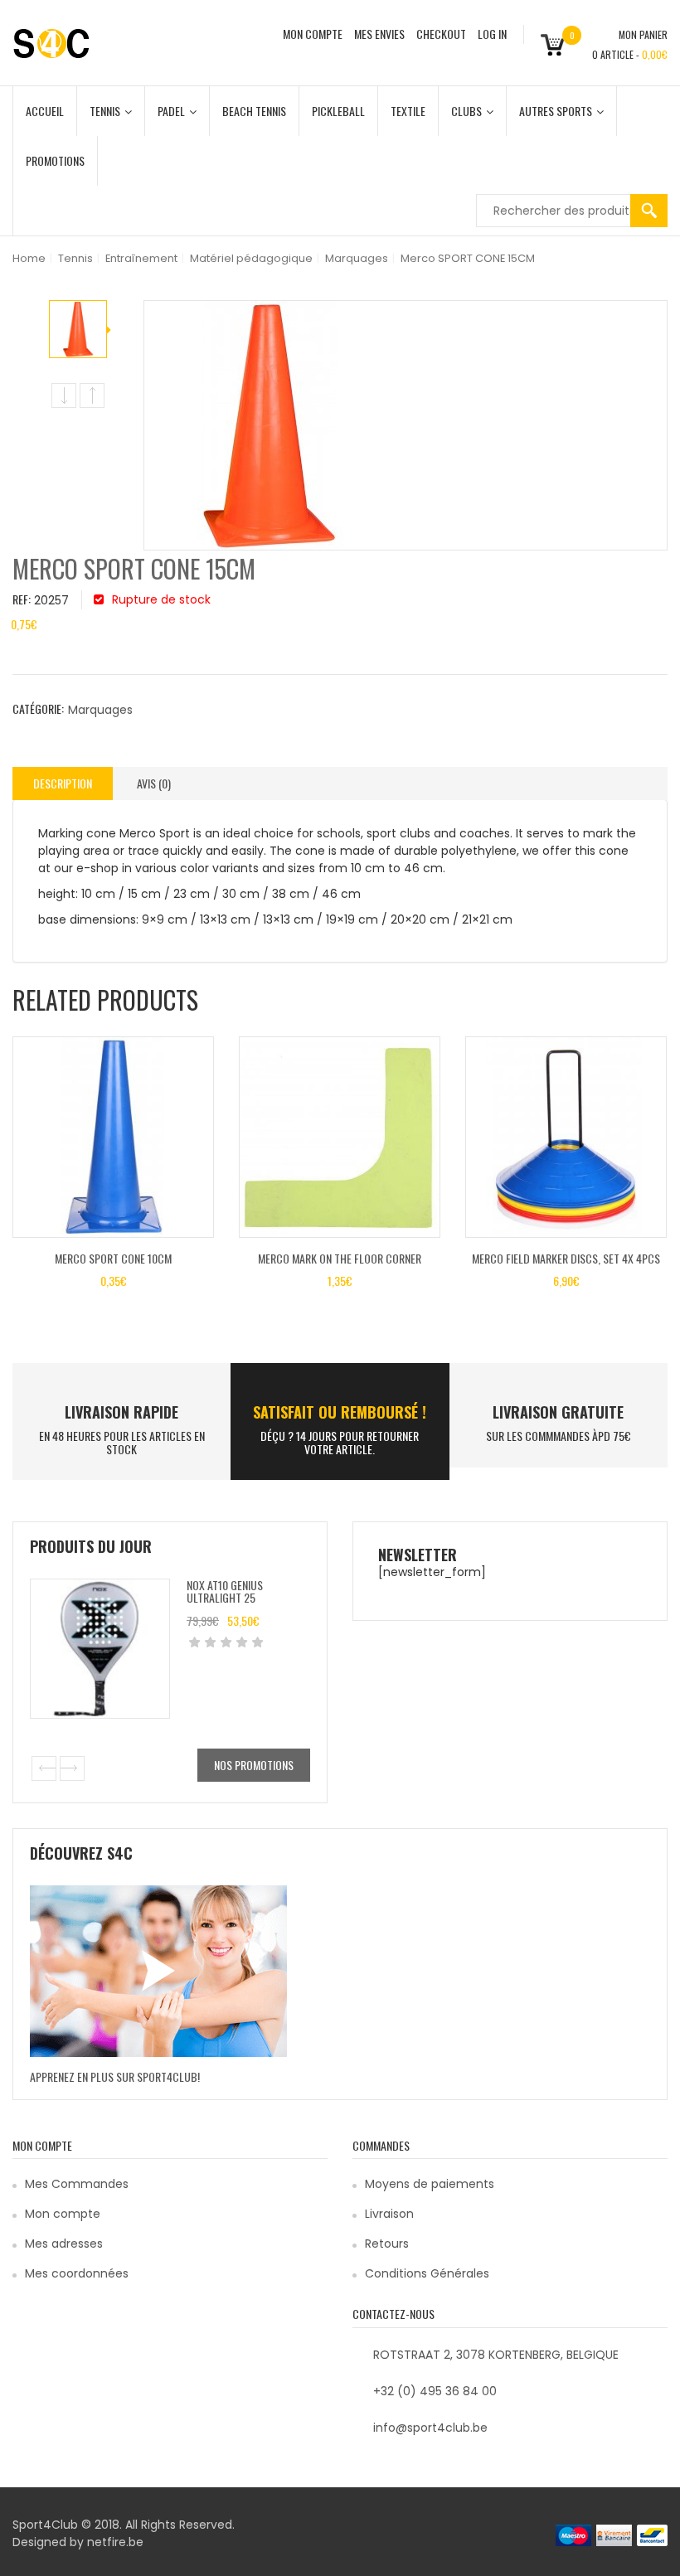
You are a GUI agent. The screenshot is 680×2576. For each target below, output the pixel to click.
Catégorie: (38, 708)
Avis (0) (154, 783)
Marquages (357, 258)
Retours (387, 2244)
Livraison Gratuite (558, 1412)
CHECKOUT (441, 34)
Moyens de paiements (430, 2184)
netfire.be (115, 2542)
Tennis (105, 111)
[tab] (63, 783)
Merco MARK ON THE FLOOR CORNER (340, 1258)
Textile (408, 111)
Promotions (55, 160)
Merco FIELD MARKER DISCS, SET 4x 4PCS (566, 1258)
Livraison (389, 2214)
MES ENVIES (379, 34)
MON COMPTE (313, 34)
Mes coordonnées (77, 2273)
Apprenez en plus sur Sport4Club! (115, 2076)
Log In (492, 34)
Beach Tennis (254, 111)
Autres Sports (556, 111)
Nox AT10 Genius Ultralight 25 (225, 1591)
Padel (171, 111)
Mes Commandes (77, 2184)
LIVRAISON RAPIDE (121, 1412)
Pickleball (338, 111)
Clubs (466, 111)
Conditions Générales (427, 2273)
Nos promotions (254, 1765)
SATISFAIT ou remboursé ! (340, 1412)
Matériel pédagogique (251, 258)
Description (63, 783)
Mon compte (63, 2214)
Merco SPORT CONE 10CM (113, 1258)
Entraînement (141, 258)
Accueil (45, 111)
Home (29, 258)
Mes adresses (64, 2244)
